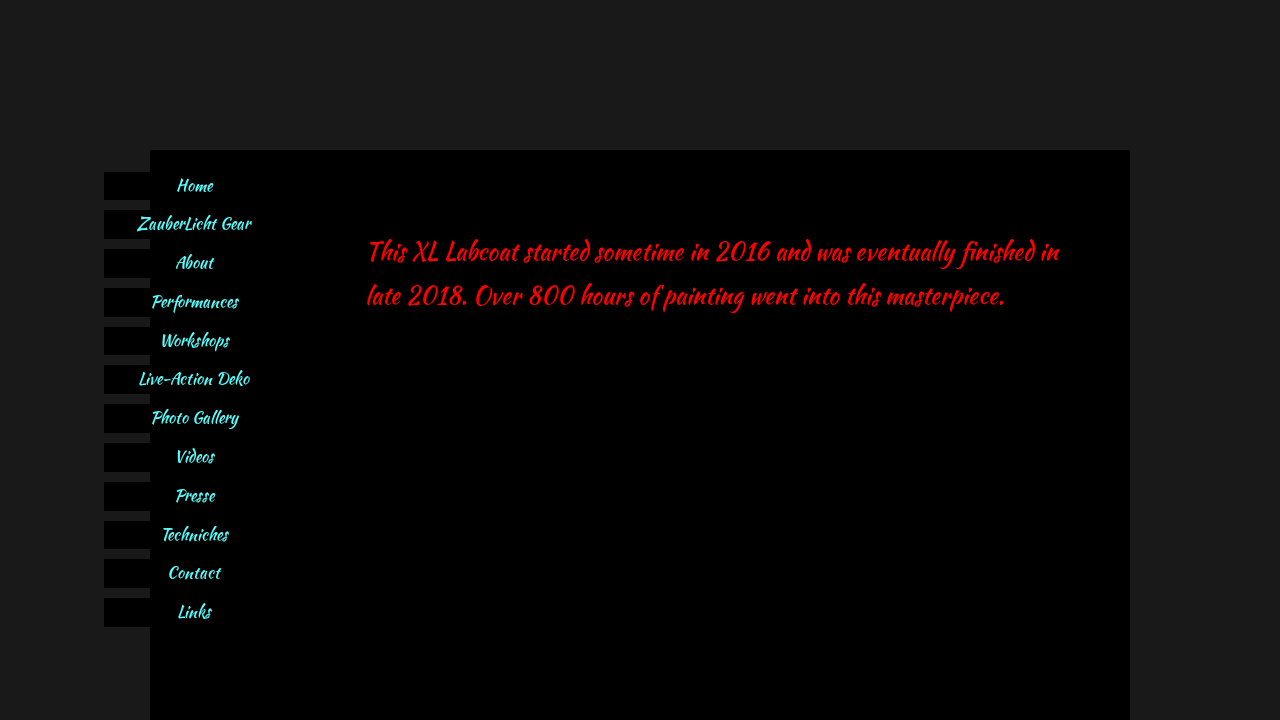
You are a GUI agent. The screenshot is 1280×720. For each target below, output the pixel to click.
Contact (193, 572)
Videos (194, 456)
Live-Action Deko (193, 378)
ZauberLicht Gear (193, 223)
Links (194, 611)
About (194, 262)
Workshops (194, 340)
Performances (194, 301)
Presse (194, 495)
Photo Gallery (194, 417)
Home (194, 185)
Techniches (194, 534)
